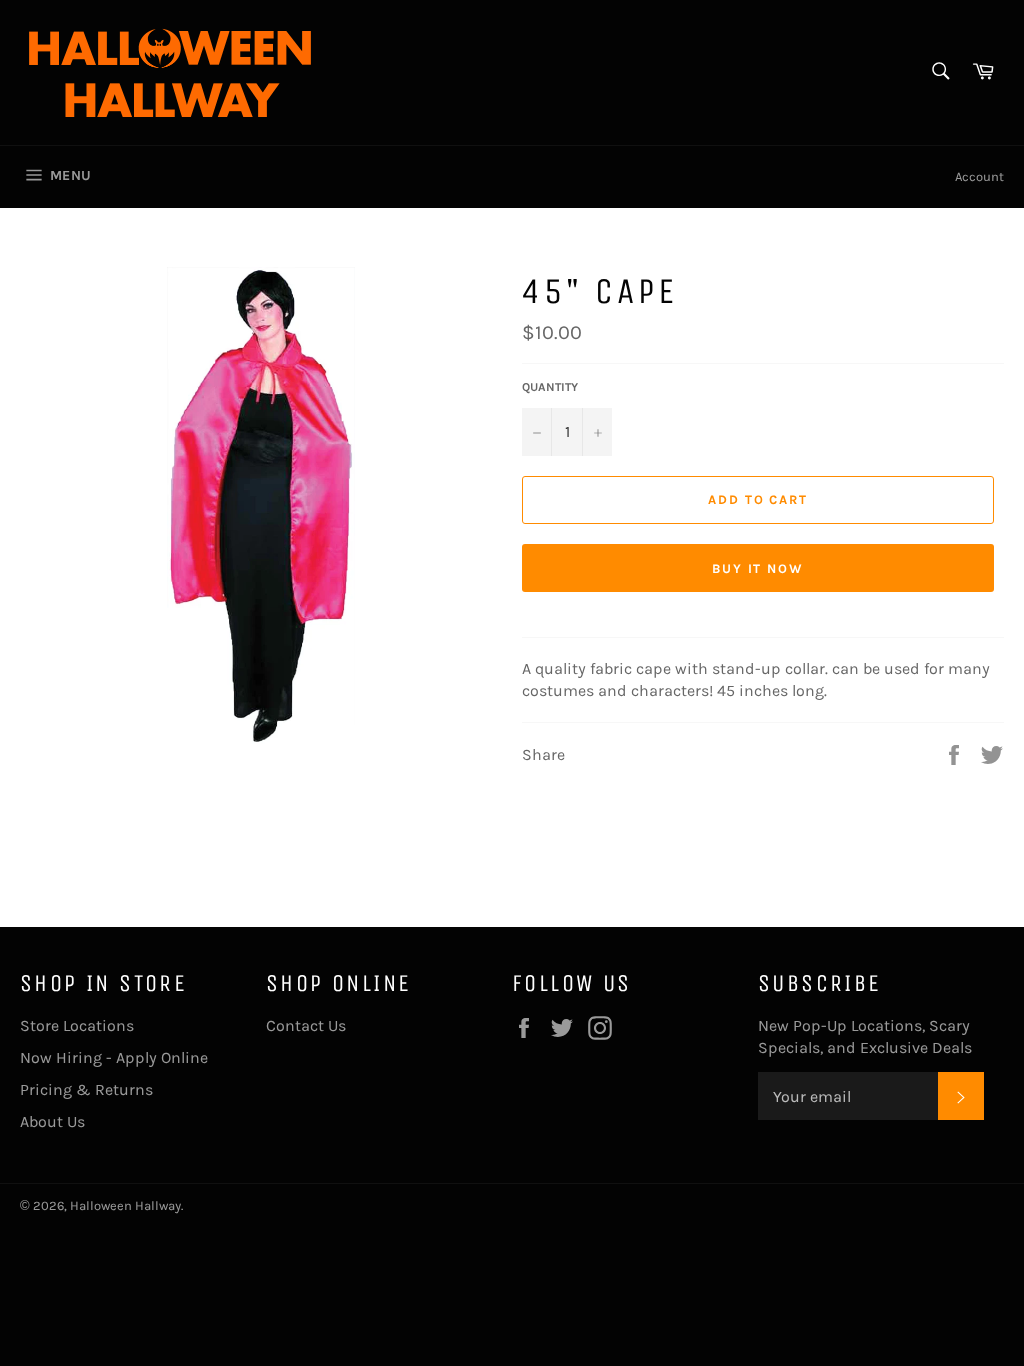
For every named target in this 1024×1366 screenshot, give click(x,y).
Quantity (550, 387)
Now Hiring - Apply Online (114, 1057)
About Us (52, 1121)
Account (979, 176)
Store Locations (77, 1025)
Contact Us (306, 1025)
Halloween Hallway (125, 1205)
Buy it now (758, 568)
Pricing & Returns (86, 1089)
